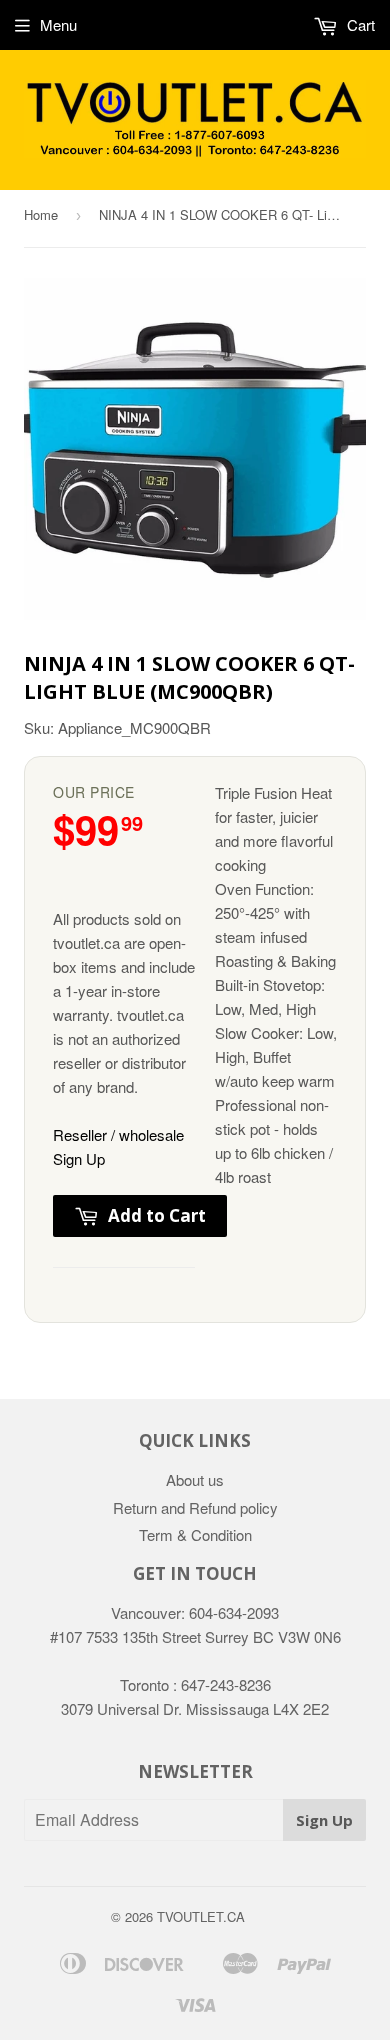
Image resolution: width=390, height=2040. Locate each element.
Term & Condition (195, 1534)
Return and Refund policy (195, 1507)
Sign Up (324, 1820)
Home (41, 214)
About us (195, 1479)
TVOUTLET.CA (201, 1916)
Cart (359, 24)
